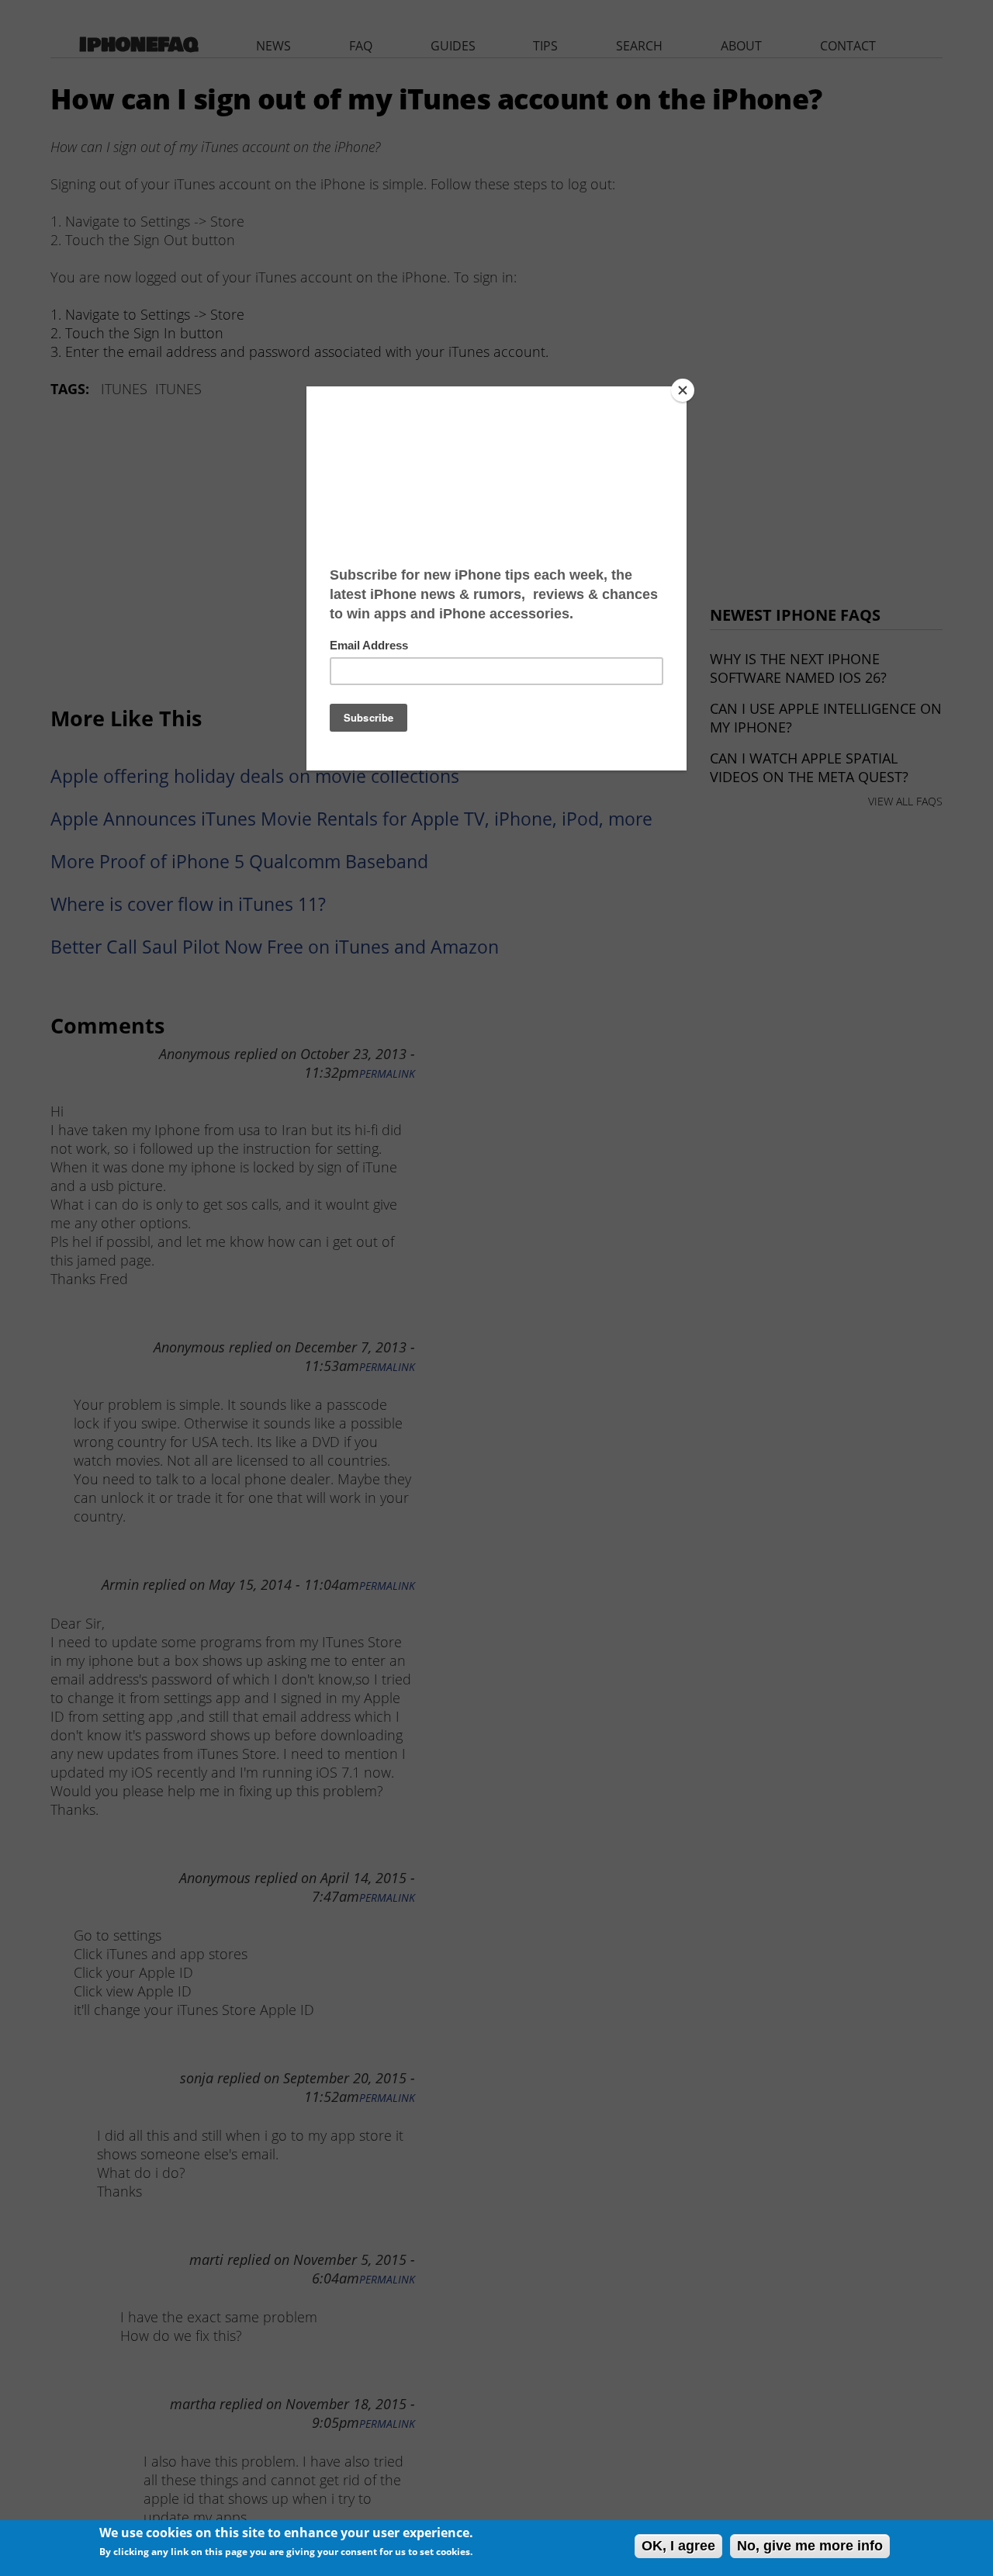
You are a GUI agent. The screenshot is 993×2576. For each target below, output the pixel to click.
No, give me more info (810, 2546)
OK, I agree (678, 2546)
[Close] (683, 390)
